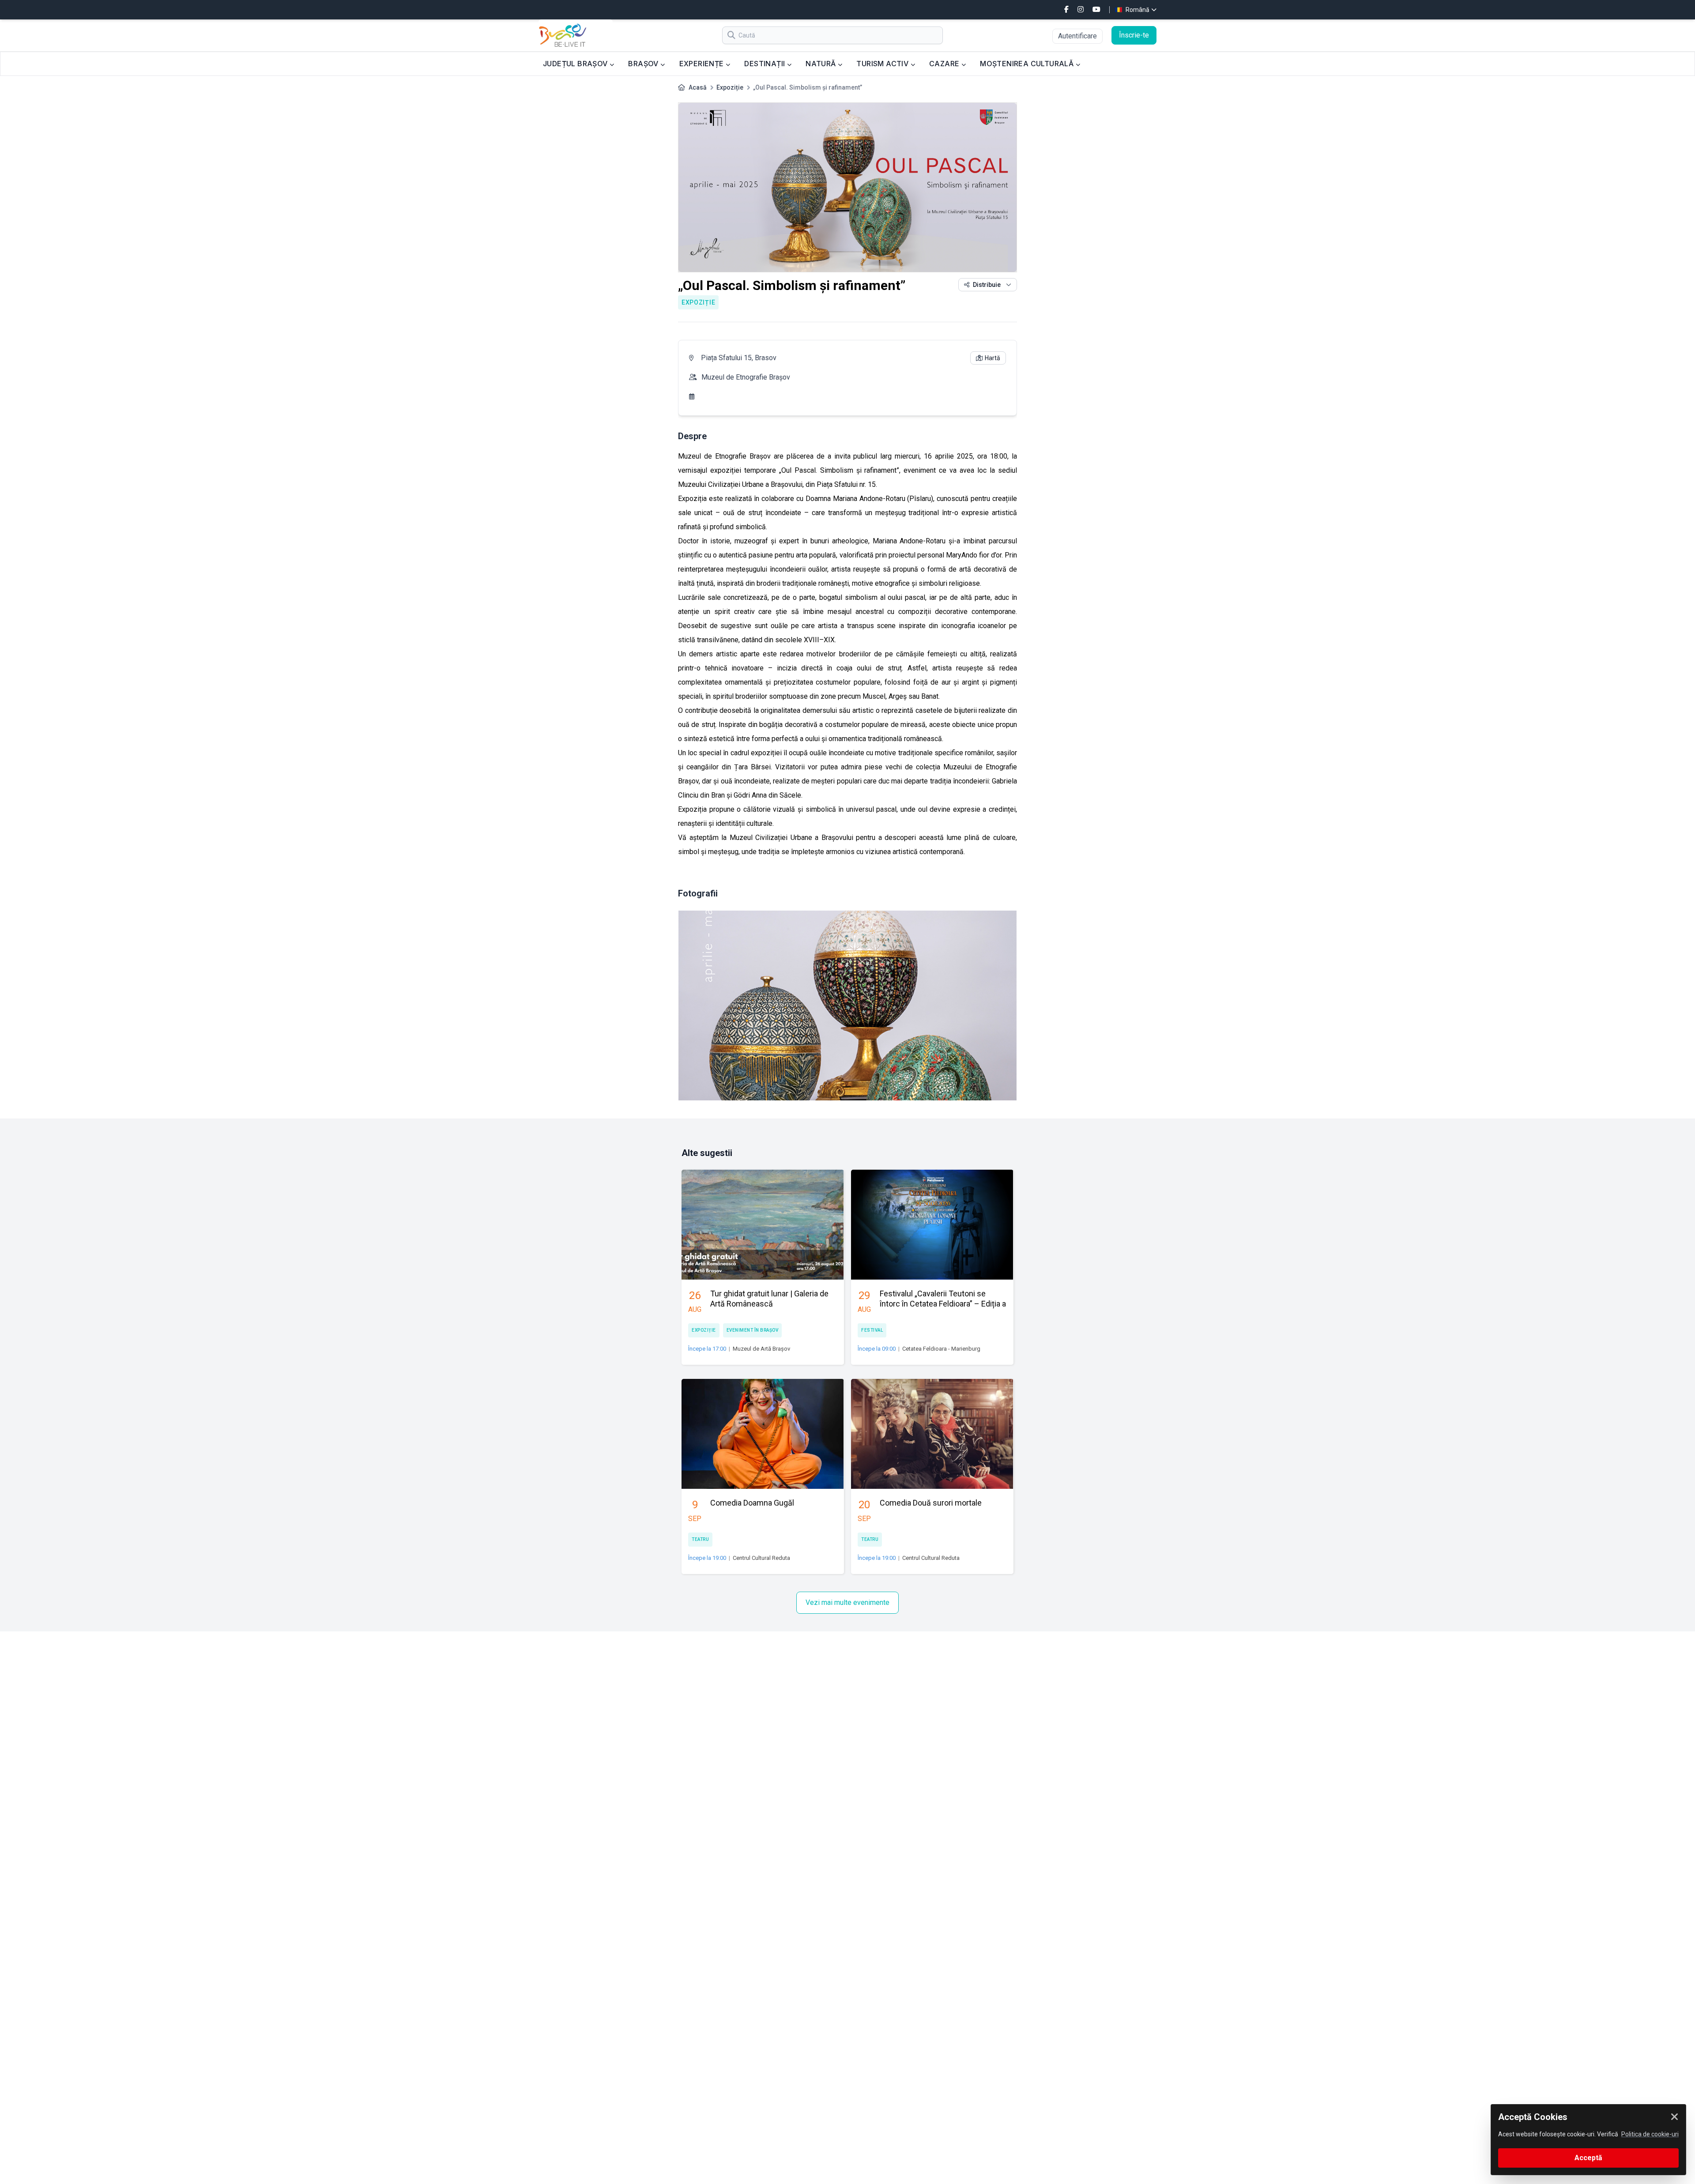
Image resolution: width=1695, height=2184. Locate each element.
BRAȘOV (644, 64)
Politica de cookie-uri (1650, 2134)
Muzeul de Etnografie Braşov (746, 377)
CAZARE (945, 64)
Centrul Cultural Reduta (761, 1558)
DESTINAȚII (765, 64)
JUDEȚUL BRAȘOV (576, 64)
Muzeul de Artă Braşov (761, 1349)
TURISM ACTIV (883, 64)
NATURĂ (822, 64)
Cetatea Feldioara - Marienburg (941, 1349)
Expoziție (730, 87)
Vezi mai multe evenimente (847, 1602)
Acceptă (1588, 2158)
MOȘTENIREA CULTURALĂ (1028, 64)
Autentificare (1077, 36)
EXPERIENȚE (702, 64)
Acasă (698, 87)
